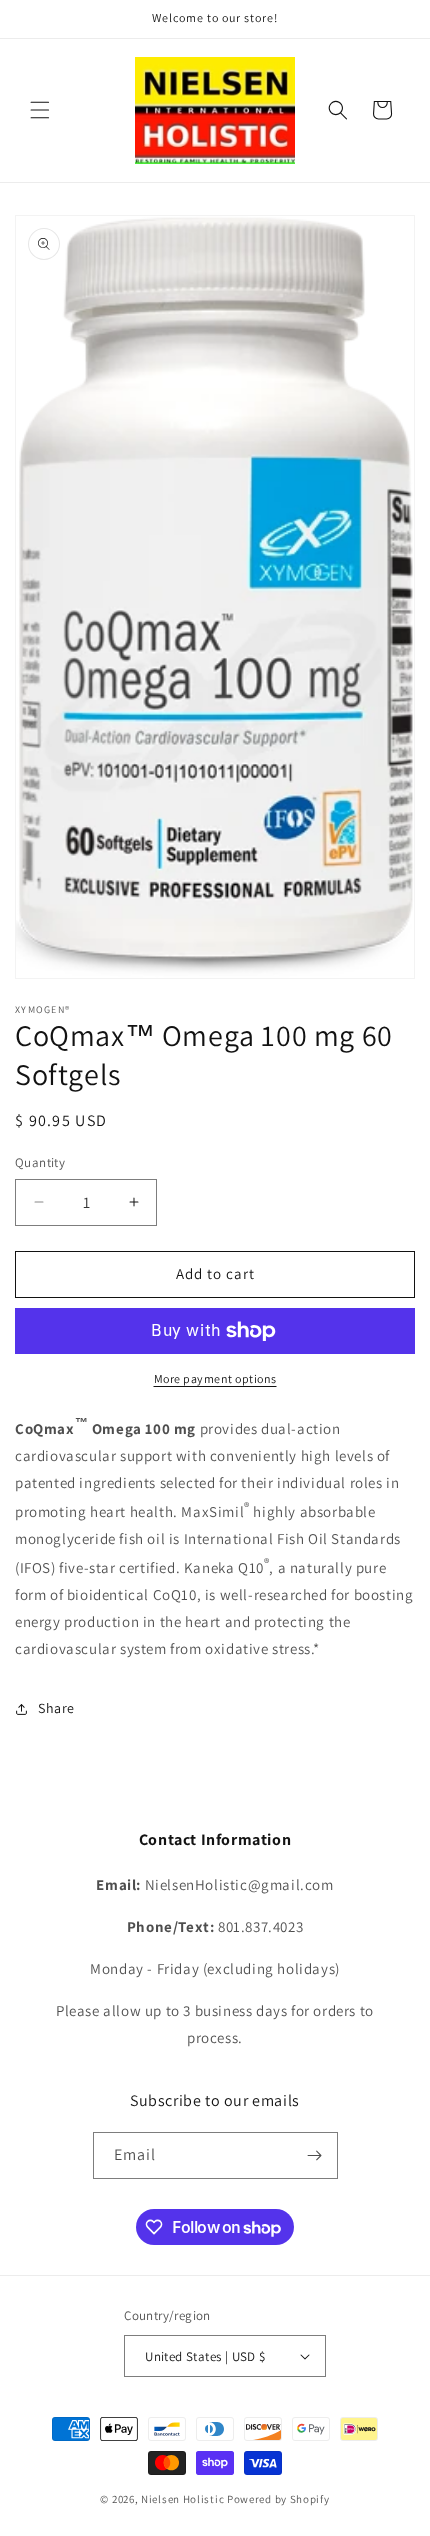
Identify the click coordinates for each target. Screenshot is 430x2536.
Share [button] (56, 1708)
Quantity (40, 1162)
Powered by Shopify (278, 2499)
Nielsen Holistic (182, 2499)
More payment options (215, 1378)
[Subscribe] (315, 2155)
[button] (40, 110)
